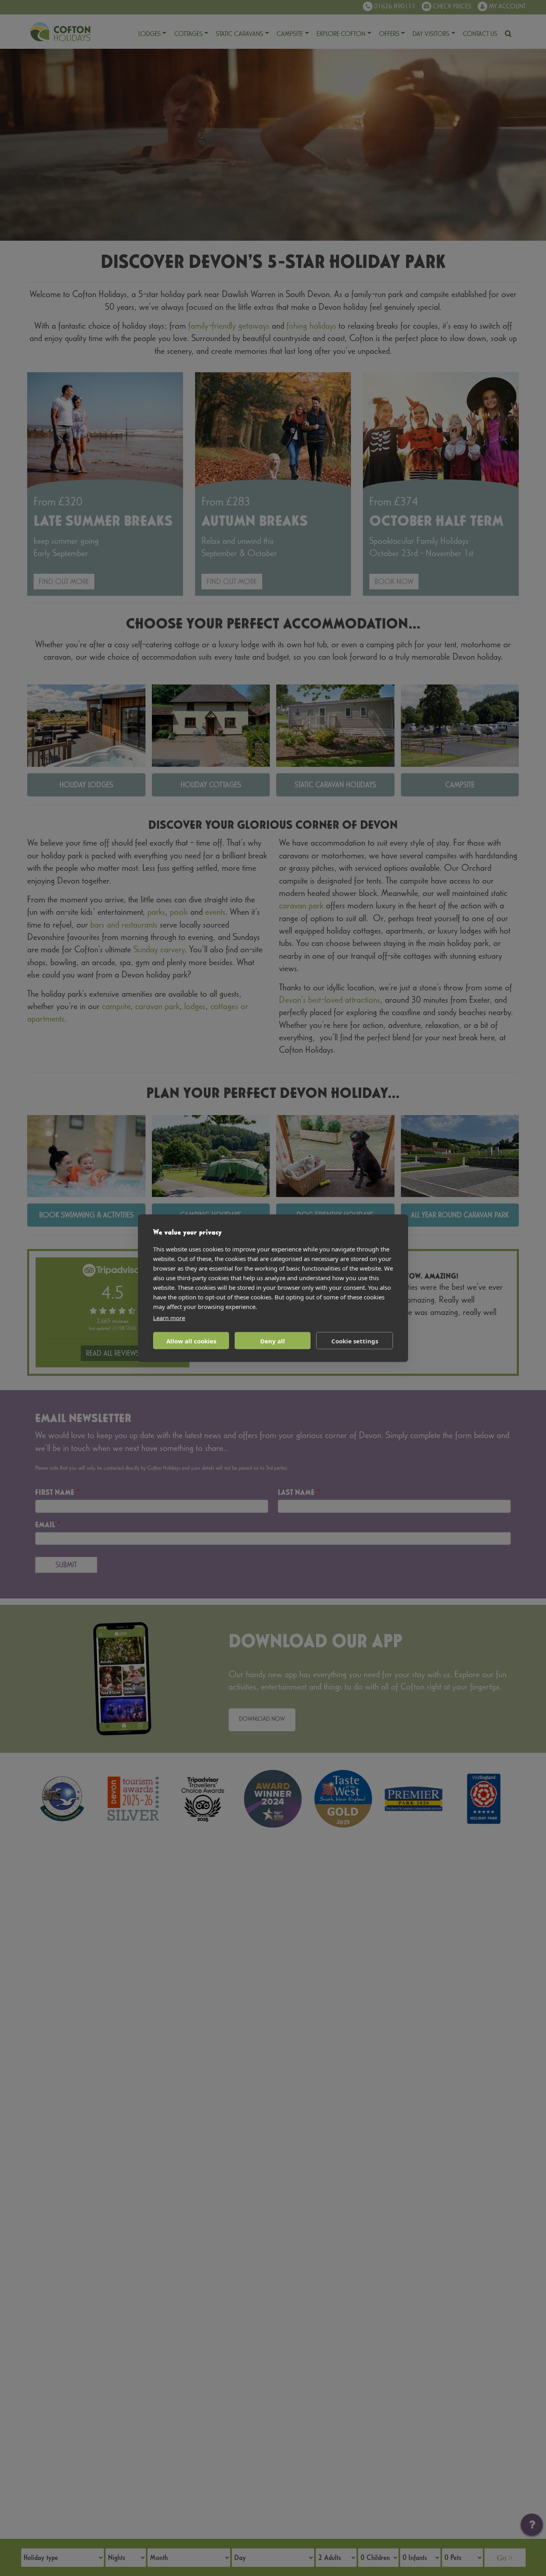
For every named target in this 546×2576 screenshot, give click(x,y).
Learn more (169, 1317)
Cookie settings (355, 1341)
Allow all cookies (191, 1341)
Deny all (273, 1341)
